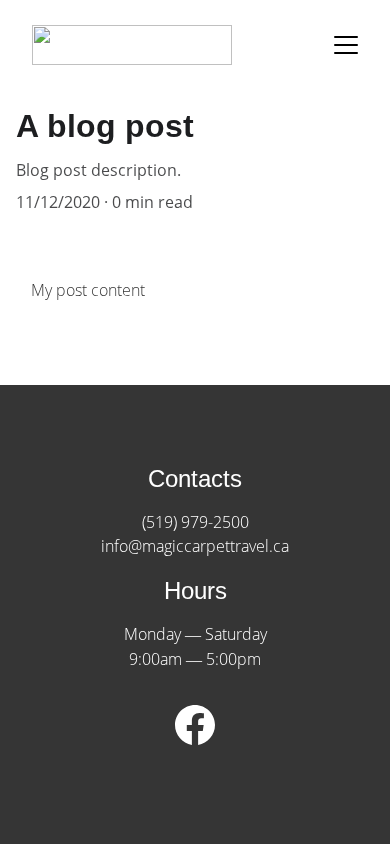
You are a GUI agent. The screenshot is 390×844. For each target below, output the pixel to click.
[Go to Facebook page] (195, 725)
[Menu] (346, 45)
